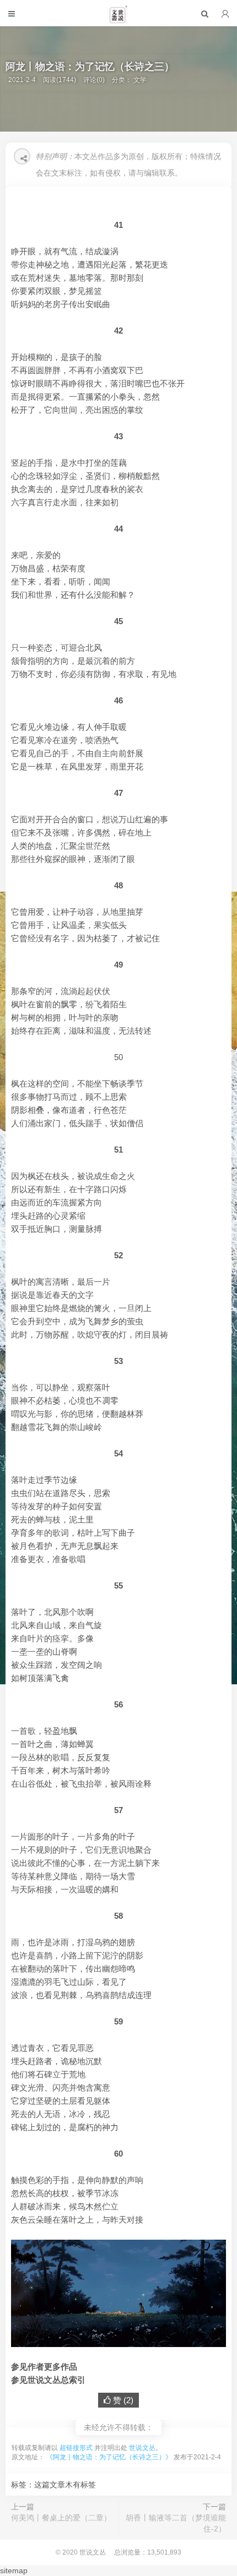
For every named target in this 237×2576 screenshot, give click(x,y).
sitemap (14, 2570)
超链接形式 (76, 2448)
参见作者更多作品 (44, 2367)
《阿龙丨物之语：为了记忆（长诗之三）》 (109, 2457)
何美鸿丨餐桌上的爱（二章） (61, 2518)
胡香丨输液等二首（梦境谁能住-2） (176, 2523)
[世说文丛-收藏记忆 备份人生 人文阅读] (118, 19)
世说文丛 (142, 2448)
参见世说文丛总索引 (48, 2380)
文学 (140, 80)
